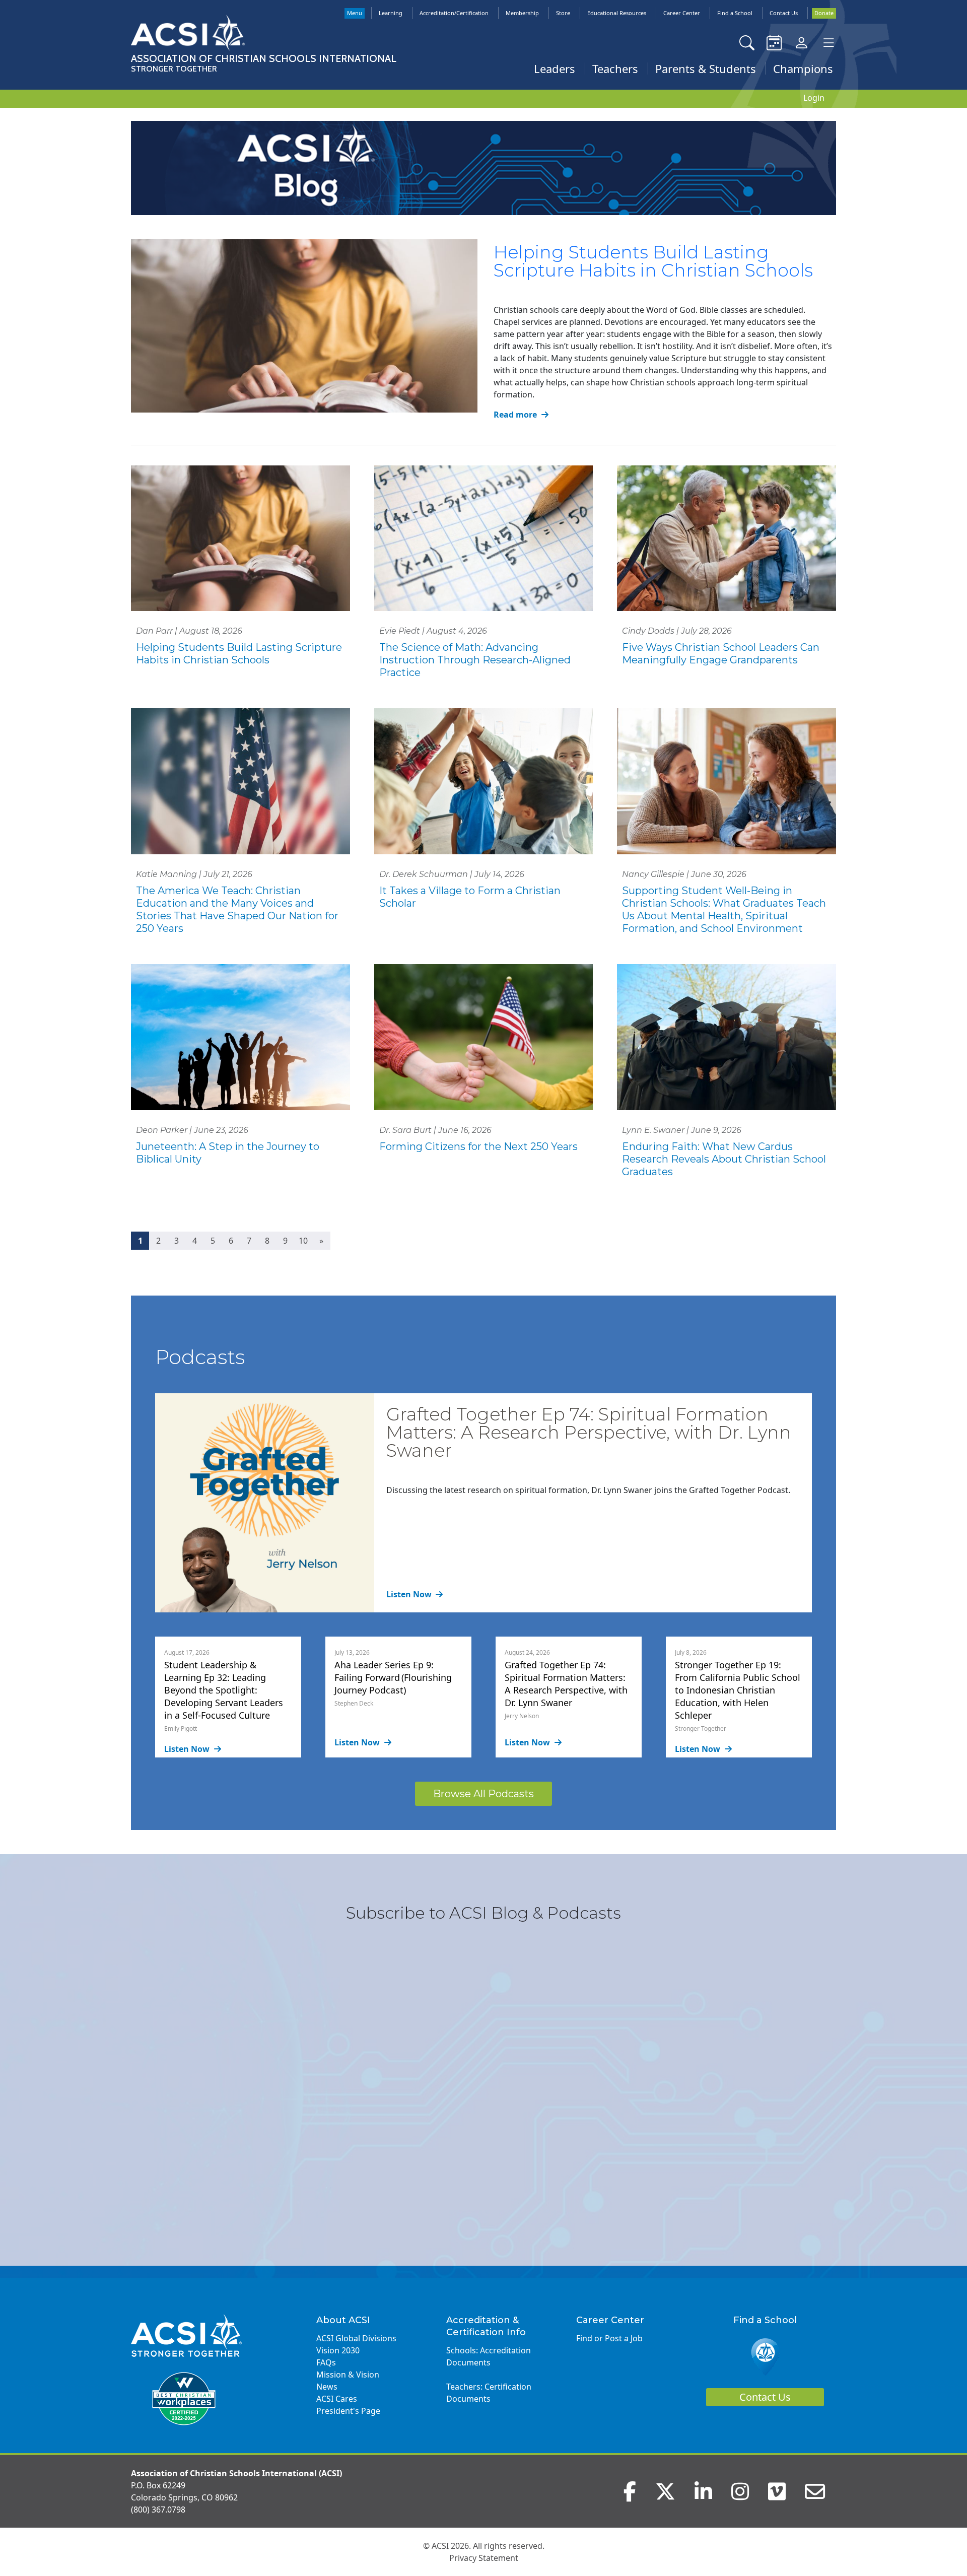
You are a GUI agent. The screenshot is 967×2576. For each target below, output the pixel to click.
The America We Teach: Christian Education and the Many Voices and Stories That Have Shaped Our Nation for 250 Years (237, 909)
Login (814, 98)
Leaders (555, 69)
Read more (516, 415)
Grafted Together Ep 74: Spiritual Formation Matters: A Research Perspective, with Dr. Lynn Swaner (589, 1432)
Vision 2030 (338, 2350)
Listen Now (410, 1594)
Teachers (615, 69)
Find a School (735, 13)
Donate (824, 13)
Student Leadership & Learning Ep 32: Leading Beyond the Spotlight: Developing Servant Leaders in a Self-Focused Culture (224, 1690)
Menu (355, 13)
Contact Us (784, 13)
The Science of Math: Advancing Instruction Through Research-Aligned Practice (475, 660)
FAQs (326, 2362)
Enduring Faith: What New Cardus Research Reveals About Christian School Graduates (724, 1159)
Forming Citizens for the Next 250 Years (478, 1146)
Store (563, 13)
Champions (803, 69)
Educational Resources (617, 13)
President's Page (348, 2411)
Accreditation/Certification (454, 13)
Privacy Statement (484, 2558)
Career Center (682, 13)
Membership (522, 13)
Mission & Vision (348, 2375)
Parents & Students (706, 69)
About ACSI (343, 2320)
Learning (391, 13)
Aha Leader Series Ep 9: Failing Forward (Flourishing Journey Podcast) (393, 1677)
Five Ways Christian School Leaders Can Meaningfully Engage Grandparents (721, 654)
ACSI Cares (337, 2399)
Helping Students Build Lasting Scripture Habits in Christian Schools (653, 261)
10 (303, 1241)
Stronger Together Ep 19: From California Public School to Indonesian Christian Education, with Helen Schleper (738, 1690)
